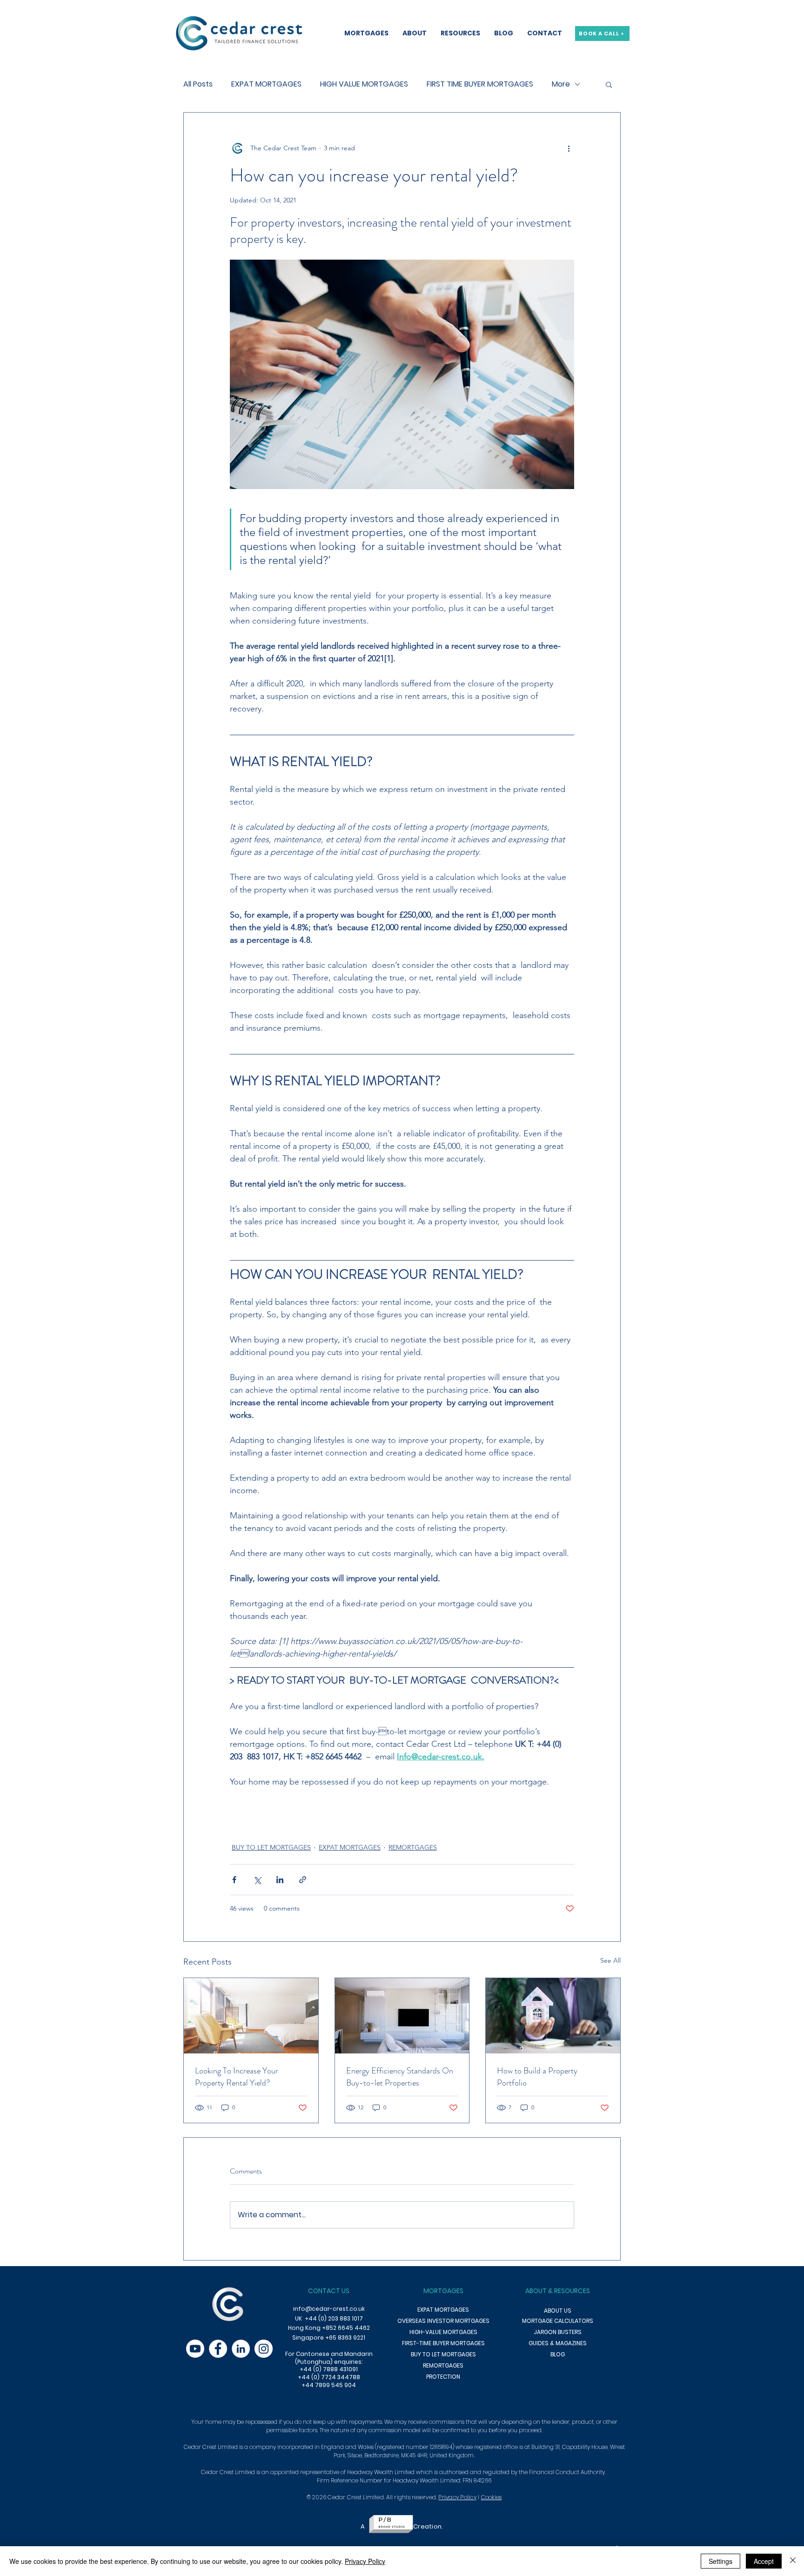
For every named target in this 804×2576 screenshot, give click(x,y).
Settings (720, 2561)
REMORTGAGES (413, 1847)
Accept (764, 2561)
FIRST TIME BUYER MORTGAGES (480, 84)
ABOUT (536, 2291)
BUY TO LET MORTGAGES (271, 1847)
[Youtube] (195, 2349)
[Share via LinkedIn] (280, 1880)
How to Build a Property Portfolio (537, 2077)
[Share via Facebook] (234, 1880)
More (561, 84)
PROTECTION (443, 2377)
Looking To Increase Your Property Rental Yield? (237, 2077)
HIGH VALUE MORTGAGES (364, 84)
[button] (609, 84)
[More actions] (569, 148)
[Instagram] (264, 2349)
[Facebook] (218, 2349)
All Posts (198, 84)
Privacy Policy (457, 2497)
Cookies (492, 2497)
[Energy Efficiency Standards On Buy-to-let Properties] (402, 2016)
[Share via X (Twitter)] (257, 1880)
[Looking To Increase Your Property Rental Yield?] (251, 2016)
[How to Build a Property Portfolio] (553, 2016)
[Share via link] (303, 1880)
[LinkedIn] (241, 2349)
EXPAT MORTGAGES (266, 84)
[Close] (793, 2561)
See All (610, 1960)
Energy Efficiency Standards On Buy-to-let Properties (400, 2077)
